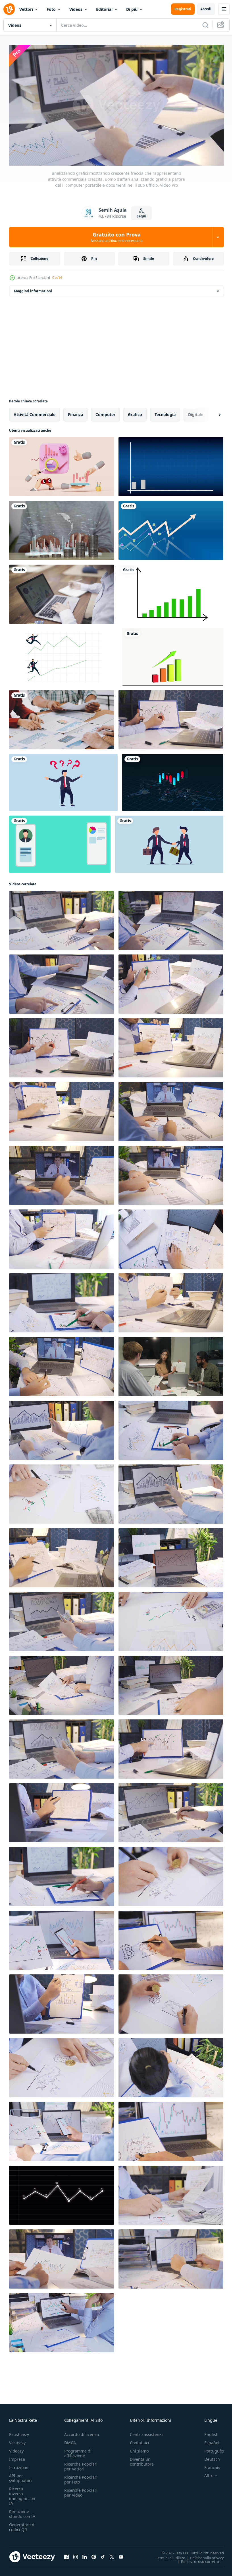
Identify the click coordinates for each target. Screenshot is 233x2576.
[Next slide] (211, 412)
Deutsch (208, 2457)
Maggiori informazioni (33, 289)
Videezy (16, 2448)
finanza (75, 412)
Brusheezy (19, 2432)
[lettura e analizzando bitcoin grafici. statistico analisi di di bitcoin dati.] (171, 1938)
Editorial (104, 9)
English (207, 2432)
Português (210, 2448)
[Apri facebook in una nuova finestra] (66, 2554)
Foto (51, 9)
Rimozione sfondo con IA (22, 2511)
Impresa (17, 2457)
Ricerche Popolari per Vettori (81, 2464)
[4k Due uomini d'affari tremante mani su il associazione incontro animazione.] (169, 842)
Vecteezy (17, 2440)
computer (105, 412)
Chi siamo (139, 2448)
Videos (76, 9)
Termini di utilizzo (166, 2555)
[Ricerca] (205, 25)
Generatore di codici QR (22, 2524)
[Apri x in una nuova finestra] (112, 2554)
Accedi (206, 9)
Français (208, 2465)
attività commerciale (35, 412)
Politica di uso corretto (196, 2559)
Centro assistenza (147, 2432)
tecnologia (165, 412)
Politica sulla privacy (203, 2555)
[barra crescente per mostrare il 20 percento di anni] (173, 655)
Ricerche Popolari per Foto (81, 2477)
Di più (132, 9)
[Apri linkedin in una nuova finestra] (85, 2554)
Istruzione (19, 2465)
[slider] (123, 154)
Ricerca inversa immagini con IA (22, 2493)
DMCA (70, 2440)
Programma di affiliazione (78, 2451)
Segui (142, 216)
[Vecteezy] (9, 9)
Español (208, 2440)
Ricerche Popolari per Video (81, 2490)
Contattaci (140, 2440)
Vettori (26, 9)
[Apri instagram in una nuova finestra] (76, 2554)
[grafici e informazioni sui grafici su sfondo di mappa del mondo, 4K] (173, 780)
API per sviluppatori (20, 2476)
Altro (205, 2473)
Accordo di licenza (82, 2432)
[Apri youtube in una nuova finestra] (121, 2554)
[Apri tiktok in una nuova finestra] (103, 2554)
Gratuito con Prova (117, 237)
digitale (196, 412)
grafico (135, 412)
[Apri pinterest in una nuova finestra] (94, 2554)
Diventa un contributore (142, 2459)
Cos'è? (57, 278)
